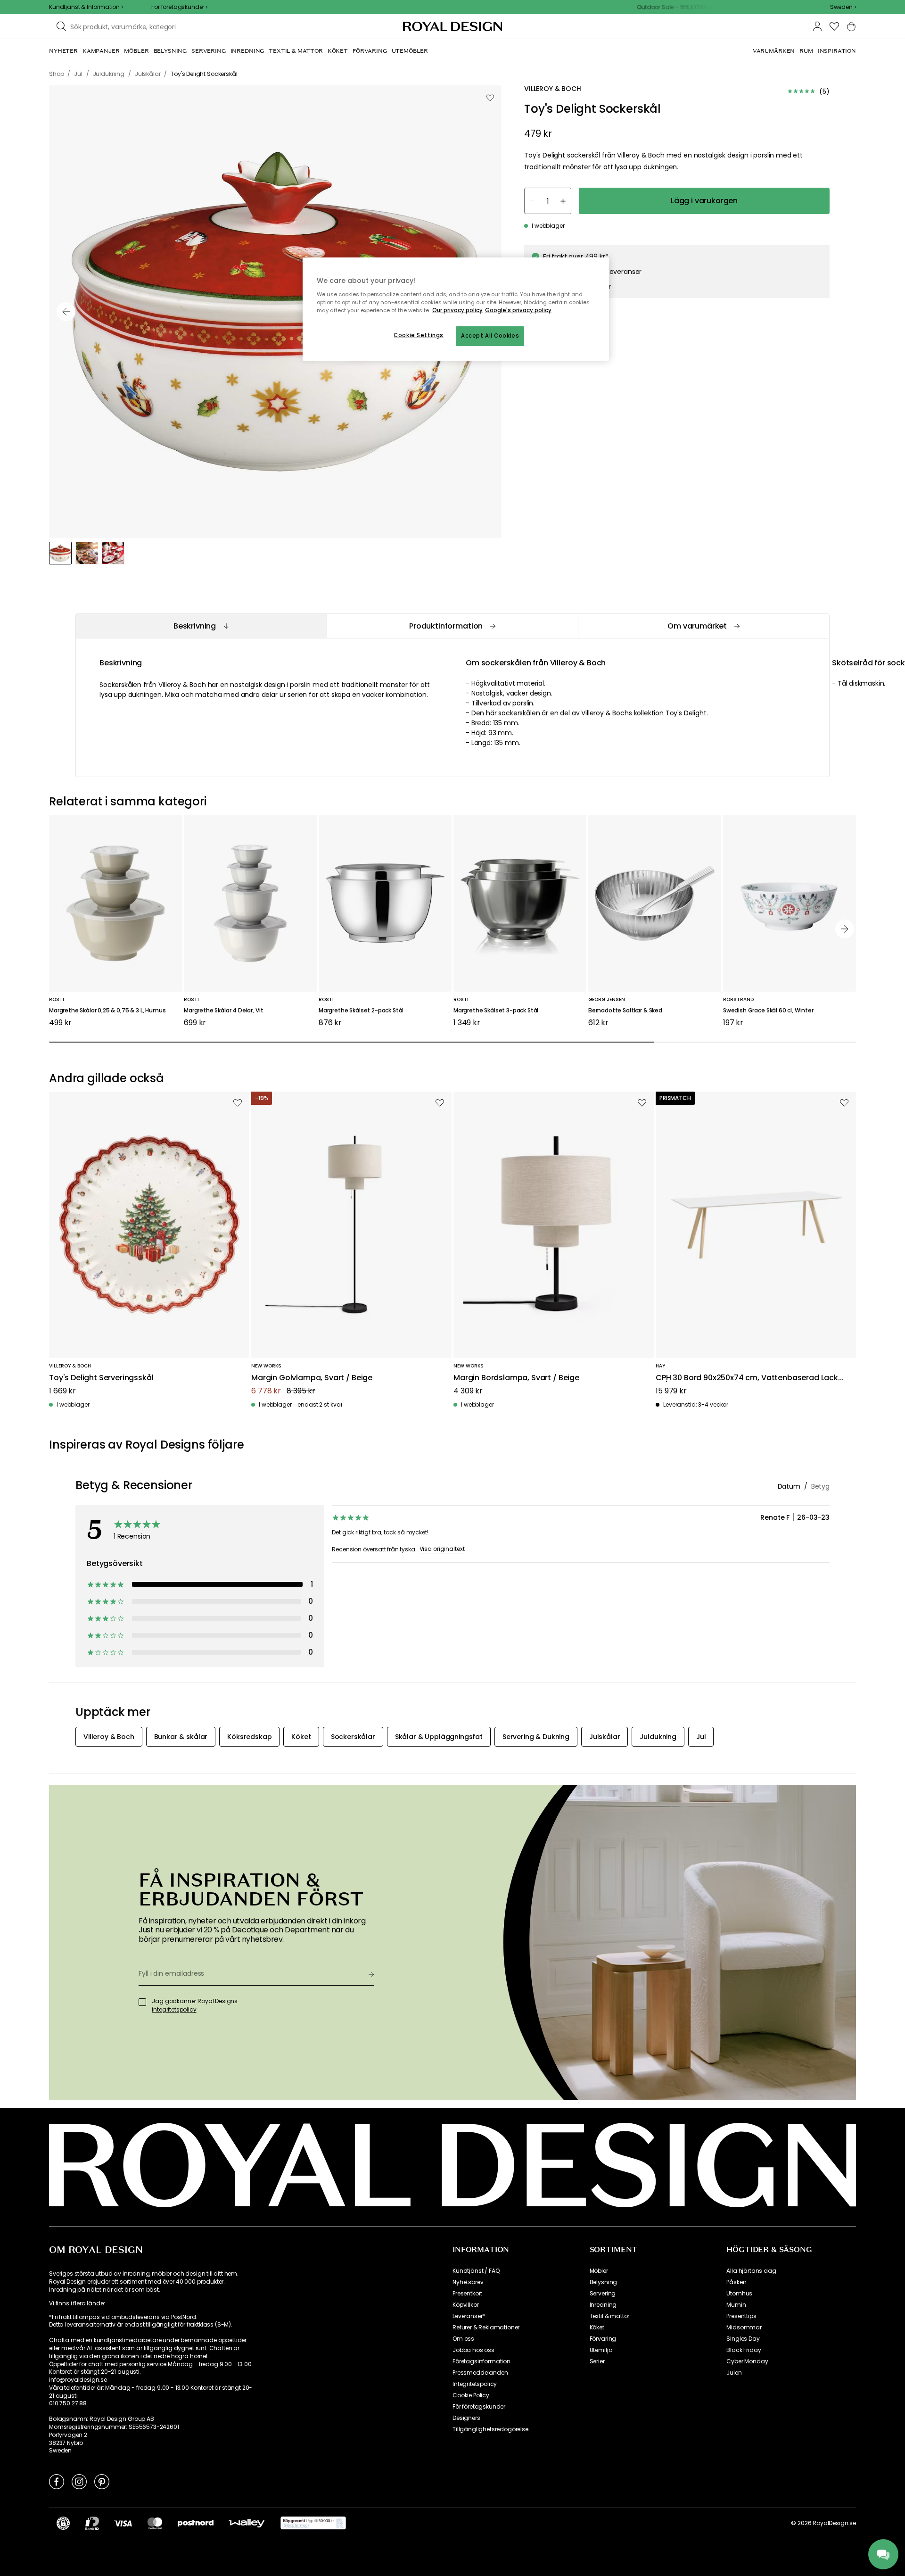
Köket (597, 2328)
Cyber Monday (747, 2361)
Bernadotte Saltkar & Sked (625, 1011)
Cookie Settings (419, 335)
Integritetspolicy (475, 2384)
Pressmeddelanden (480, 2373)
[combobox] (843, 7)
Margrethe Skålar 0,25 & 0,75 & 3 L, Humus (107, 1011)
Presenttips (741, 2316)
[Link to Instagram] (79, 2481)
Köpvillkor (465, 2305)
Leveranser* (469, 2316)
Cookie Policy (471, 2395)
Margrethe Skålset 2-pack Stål (361, 1011)
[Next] (845, 929)
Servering (603, 2294)
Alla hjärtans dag (751, 2271)
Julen (734, 2373)
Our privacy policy (457, 310)
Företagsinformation (481, 2361)
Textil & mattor (610, 2316)
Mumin (736, 2305)
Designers (466, 2418)
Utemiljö (601, 2350)
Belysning (604, 2282)
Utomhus (739, 2294)
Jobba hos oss (473, 2350)
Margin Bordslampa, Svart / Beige (516, 1378)
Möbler (599, 2271)
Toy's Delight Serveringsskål (101, 1378)
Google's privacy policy (518, 310)
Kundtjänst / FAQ (476, 2271)
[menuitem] (63, 51)
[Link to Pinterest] (102, 2481)
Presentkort (467, 2294)
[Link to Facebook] (57, 2481)
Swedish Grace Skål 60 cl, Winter (768, 1011)
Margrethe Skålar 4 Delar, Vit (223, 1011)
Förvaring (603, 2339)
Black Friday (744, 2350)
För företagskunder (479, 2407)
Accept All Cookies (490, 336)
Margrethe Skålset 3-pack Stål (496, 1011)
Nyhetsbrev (468, 2282)
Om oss (463, 2339)
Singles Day (743, 2339)
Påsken (736, 2282)
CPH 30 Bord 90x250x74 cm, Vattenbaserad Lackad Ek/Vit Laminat (752, 1378)
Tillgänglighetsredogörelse (490, 2429)
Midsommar (744, 2328)
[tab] (201, 626)
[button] (843, 7)
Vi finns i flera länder (77, 2303)
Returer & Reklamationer (486, 2328)
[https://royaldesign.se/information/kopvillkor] (313, 2523)
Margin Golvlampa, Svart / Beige (312, 1378)
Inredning (603, 2305)
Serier (597, 2361)
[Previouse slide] (66, 312)
